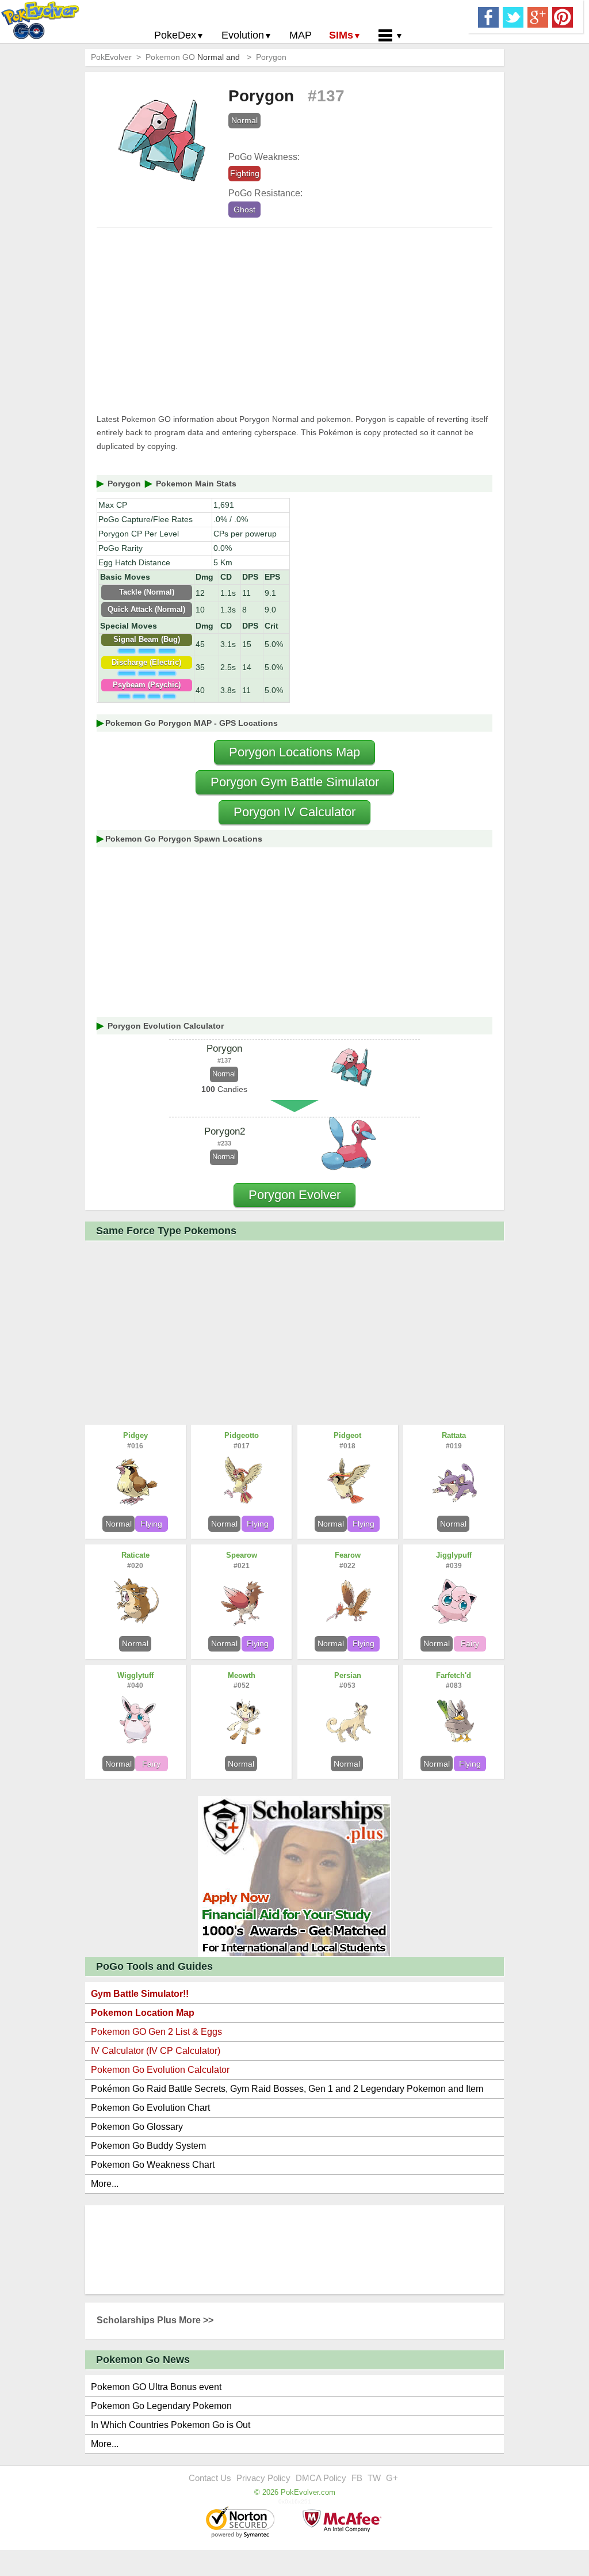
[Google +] (538, 16)
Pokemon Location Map (143, 2013)
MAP (301, 35)
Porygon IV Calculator (294, 812)
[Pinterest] (563, 16)
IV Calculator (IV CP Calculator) (156, 2051)
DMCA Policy (321, 2478)
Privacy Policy (263, 2478)
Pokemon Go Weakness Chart (153, 2165)
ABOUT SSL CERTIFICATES (242, 2523)
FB (357, 2478)
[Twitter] (513, 16)
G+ (392, 2478)
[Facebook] (488, 16)
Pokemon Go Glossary (137, 2127)
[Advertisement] (294, 321)
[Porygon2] (350, 1146)
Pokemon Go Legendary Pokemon (161, 2406)
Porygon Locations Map (294, 752)
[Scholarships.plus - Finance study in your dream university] (294, 1876)
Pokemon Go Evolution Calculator (160, 2070)
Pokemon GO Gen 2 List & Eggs (156, 2032)
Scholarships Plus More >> (155, 2320)
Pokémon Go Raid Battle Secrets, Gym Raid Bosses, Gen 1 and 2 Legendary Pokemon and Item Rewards (287, 2091)
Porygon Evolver (294, 1195)
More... (105, 2184)
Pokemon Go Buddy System (148, 2146)
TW (374, 2478)
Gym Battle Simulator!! (140, 1994)
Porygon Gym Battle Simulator (295, 782)
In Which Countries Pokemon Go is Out (171, 2425)
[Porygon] (350, 1068)
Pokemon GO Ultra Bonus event (156, 2387)
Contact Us (210, 2478)
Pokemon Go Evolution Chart (150, 2108)
